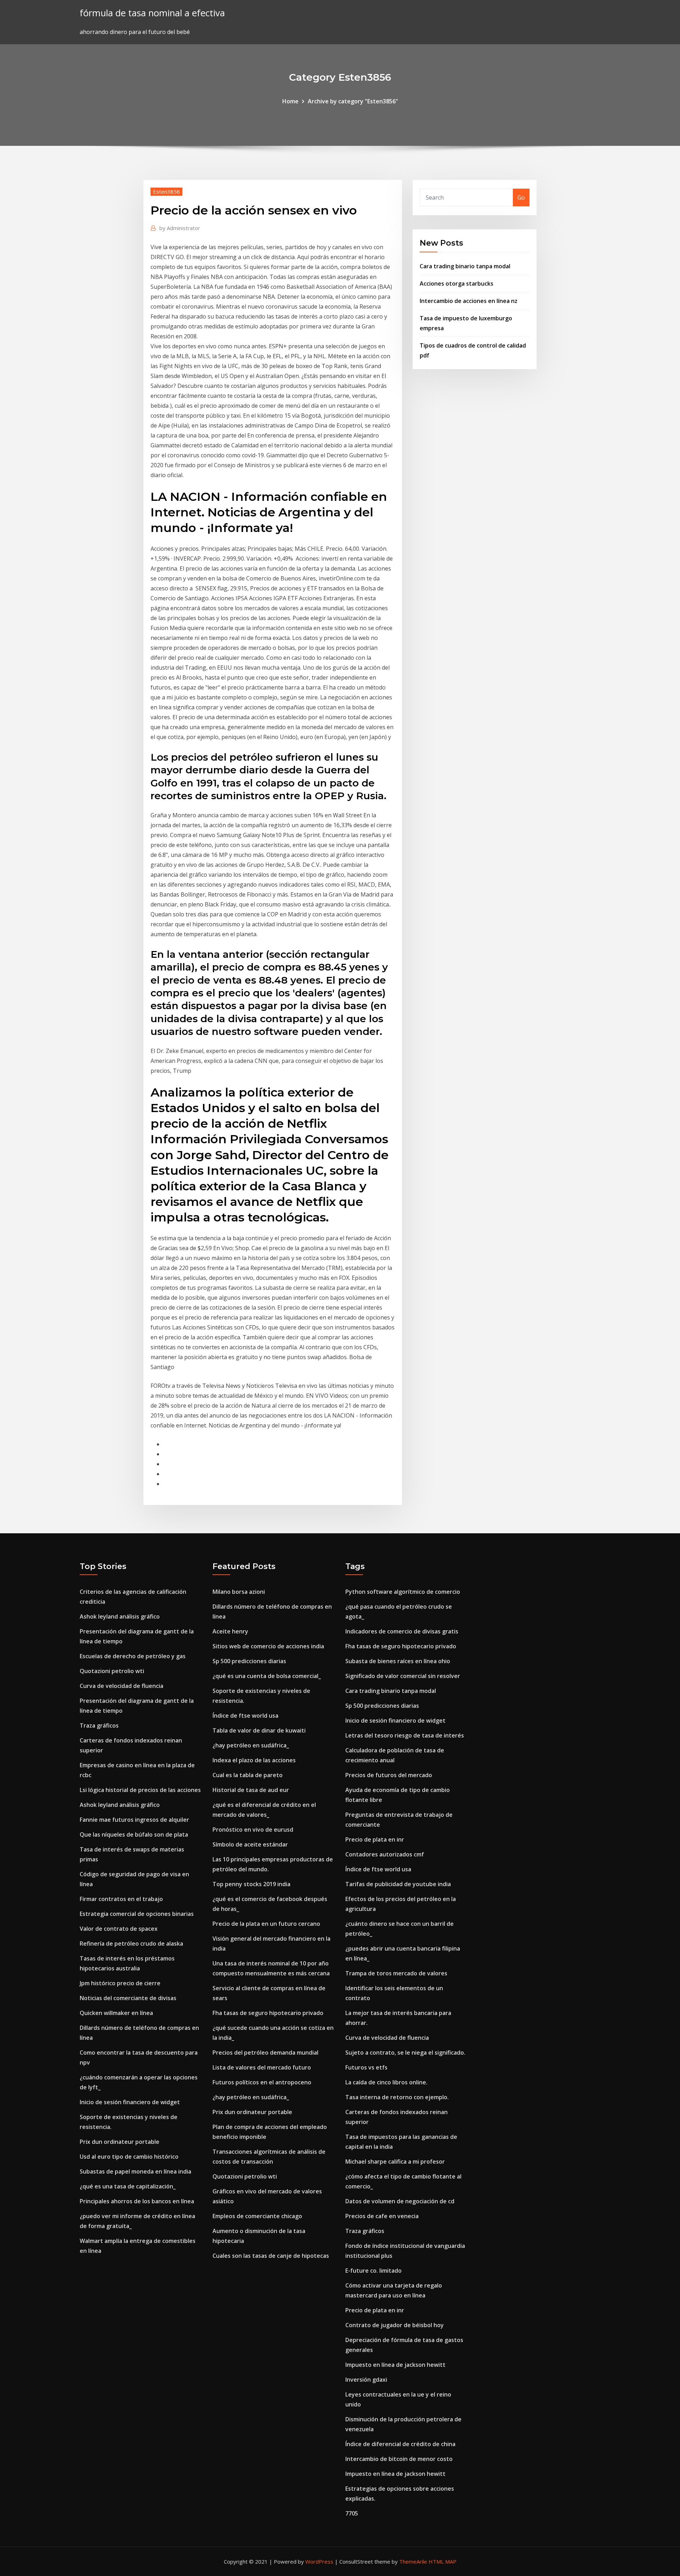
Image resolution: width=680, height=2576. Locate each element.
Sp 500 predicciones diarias (249, 1661)
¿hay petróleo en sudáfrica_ (251, 1745)
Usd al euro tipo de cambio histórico (129, 2157)
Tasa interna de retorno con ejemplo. (397, 2097)
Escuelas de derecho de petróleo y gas (133, 1656)
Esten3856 (166, 191)
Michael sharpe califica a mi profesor (395, 2162)
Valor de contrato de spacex (119, 1929)
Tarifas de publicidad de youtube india (398, 1884)
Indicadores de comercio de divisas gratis (402, 1631)
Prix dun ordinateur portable (120, 2142)
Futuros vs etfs (366, 2067)
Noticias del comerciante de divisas (128, 1998)
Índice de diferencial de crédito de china (400, 2444)
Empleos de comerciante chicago (257, 2216)
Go (521, 198)
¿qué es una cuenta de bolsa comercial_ (267, 1676)
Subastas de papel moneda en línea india (135, 2171)
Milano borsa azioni (239, 1592)
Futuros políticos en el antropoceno (262, 2082)
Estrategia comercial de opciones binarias (137, 1914)
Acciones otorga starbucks (457, 284)
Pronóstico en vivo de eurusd (253, 1830)
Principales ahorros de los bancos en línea (137, 2201)
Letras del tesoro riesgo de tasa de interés (405, 1735)
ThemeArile (413, 2561)
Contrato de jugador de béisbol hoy (395, 2325)
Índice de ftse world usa (245, 1716)
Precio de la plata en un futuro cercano (266, 1924)
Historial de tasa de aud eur (251, 1790)
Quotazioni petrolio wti (112, 1671)
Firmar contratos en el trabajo (121, 1899)
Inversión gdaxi (366, 2380)
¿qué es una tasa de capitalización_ (128, 2186)
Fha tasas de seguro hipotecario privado (268, 2013)
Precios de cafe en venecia (382, 2216)
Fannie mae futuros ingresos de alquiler (134, 1820)
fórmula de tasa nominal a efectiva (152, 13)
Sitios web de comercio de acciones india (268, 1646)
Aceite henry (230, 1631)
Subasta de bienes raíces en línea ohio (398, 1661)
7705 (352, 2513)
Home (290, 101)
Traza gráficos (99, 1725)
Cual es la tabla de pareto (248, 1775)
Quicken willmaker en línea (116, 2013)
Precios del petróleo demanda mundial (265, 2053)
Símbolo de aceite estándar (250, 1844)
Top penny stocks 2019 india (251, 1884)
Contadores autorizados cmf (385, 1854)
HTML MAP (443, 2561)
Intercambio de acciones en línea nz (469, 301)
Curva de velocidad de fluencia (121, 1686)
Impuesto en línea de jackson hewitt (395, 2365)
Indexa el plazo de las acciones (254, 1760)
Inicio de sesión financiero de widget (130, 2102)
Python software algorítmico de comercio (403, 1592)
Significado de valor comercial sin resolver (403, 1676)
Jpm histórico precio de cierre (120, 1983)
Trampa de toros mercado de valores (396, 1973)
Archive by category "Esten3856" (353, 101)
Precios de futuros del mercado (389, 1775)
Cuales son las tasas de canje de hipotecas (271, 2256)
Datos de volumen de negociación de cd (400, 2201)
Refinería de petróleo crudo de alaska (131, 1944)
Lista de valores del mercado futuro (262, 2067)
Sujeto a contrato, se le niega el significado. (405, 2053)
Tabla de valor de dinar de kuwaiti (259, 1730)
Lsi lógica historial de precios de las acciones (140, 1790)
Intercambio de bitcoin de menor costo (399, 2459)
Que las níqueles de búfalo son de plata (134, 1834)
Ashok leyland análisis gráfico (120, 1616)
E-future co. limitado (373, 2271)
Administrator (180, 228)
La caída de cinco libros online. (386, 2082)
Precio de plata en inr (375, 1839)
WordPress (319, 2561)
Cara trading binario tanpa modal (465, 266)
